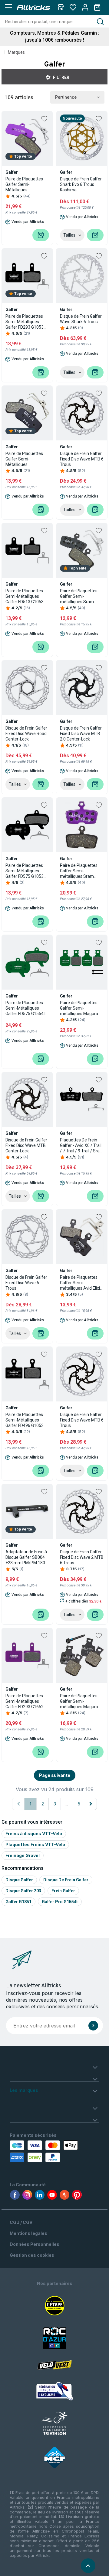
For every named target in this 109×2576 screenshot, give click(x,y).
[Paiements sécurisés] (34, 2151)
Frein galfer (63, 1891)
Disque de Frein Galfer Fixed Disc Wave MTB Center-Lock (26, 1145)
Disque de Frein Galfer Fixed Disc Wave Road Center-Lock (26, 734)
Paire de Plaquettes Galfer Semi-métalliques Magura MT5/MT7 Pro (79, 1008)
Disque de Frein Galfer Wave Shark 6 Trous (81, 319)
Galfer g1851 (18, 1902)
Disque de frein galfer (66, 1880)
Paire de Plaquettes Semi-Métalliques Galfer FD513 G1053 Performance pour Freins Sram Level (25, 596)
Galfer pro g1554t (60, 1902)
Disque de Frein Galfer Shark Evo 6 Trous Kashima (81, 184)
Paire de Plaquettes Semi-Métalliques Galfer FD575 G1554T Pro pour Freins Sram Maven (26, 1008)
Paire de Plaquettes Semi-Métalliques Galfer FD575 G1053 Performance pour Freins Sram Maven (25, 871)
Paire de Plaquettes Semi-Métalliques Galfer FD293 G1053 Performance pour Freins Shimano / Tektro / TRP (25, 322)
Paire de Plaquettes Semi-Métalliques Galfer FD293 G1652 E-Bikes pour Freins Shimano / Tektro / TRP (27, 1701)
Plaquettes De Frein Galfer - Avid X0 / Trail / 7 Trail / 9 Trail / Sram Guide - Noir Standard (82, 1146)
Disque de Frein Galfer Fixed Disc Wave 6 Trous (26, 1283)
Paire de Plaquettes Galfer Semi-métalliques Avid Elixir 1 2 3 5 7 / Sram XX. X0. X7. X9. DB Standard (81, 1283)
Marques (16, 52)
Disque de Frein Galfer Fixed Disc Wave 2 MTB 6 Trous (82, 1557)
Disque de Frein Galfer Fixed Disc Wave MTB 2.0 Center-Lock (81, 734)
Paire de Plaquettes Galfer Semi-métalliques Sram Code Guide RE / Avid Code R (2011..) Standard (80, 596)
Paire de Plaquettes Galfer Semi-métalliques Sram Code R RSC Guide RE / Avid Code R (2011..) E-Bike (82, 871)
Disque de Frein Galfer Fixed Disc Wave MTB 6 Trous (82, 459)
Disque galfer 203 (23, 1891)
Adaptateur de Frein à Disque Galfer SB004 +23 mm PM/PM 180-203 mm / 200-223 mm (26, 1557)
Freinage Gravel (23, 1855)
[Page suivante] (91, 1804)
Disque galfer (19, 1880)
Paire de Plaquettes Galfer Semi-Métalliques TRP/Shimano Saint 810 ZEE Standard (25, 459)
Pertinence (66, 97)
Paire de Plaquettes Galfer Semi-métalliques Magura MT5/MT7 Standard (79, 1701)
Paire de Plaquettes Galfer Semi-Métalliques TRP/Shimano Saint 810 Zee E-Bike (25, 185)
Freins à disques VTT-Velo (34, 1834)
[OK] (93, 2026)
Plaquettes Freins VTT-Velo (35, 1844)
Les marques (24, 2090)
